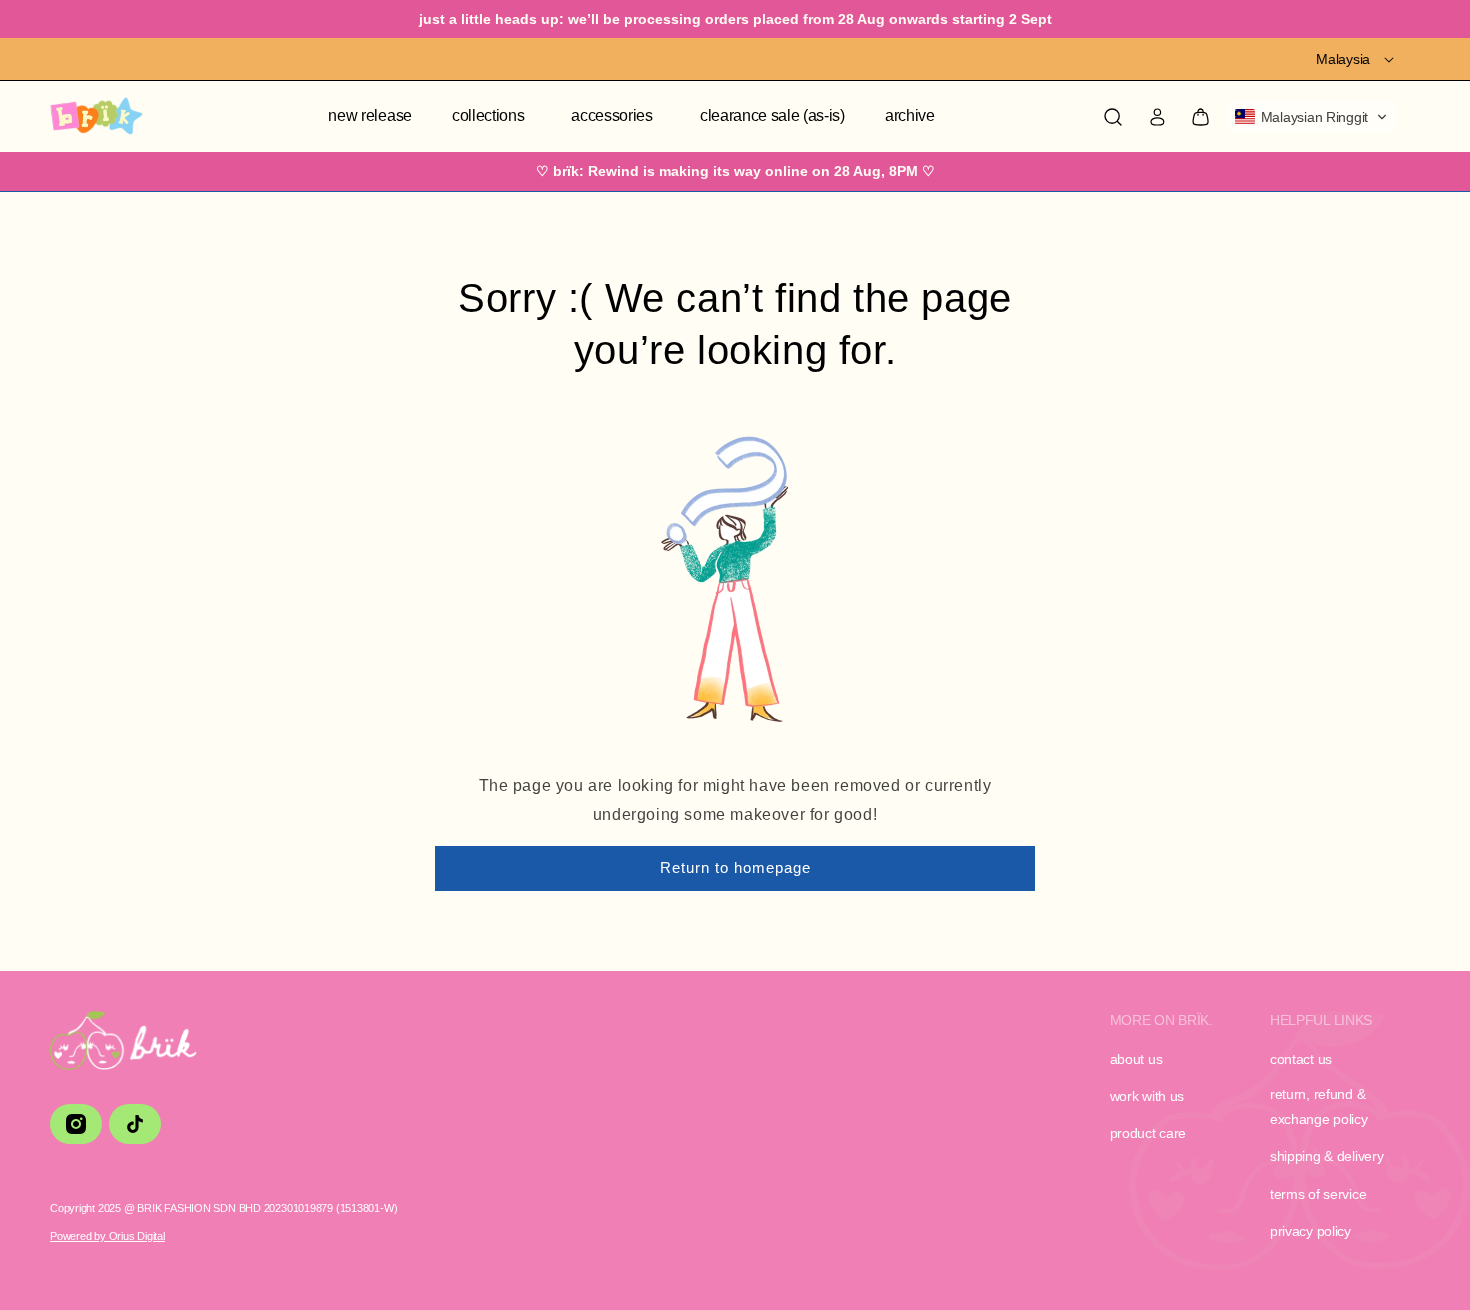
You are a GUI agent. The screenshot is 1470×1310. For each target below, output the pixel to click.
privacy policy (1310, 1231)
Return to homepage (735, 867)
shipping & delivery (1327, 1156)
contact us (1301, 1059)
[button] (491, 116)
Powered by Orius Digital (107, 1236)
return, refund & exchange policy (1319, 1106)
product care (1148, 1133)
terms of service (1318, 1194)
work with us (1147, 1096)
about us (1136, 1059)
